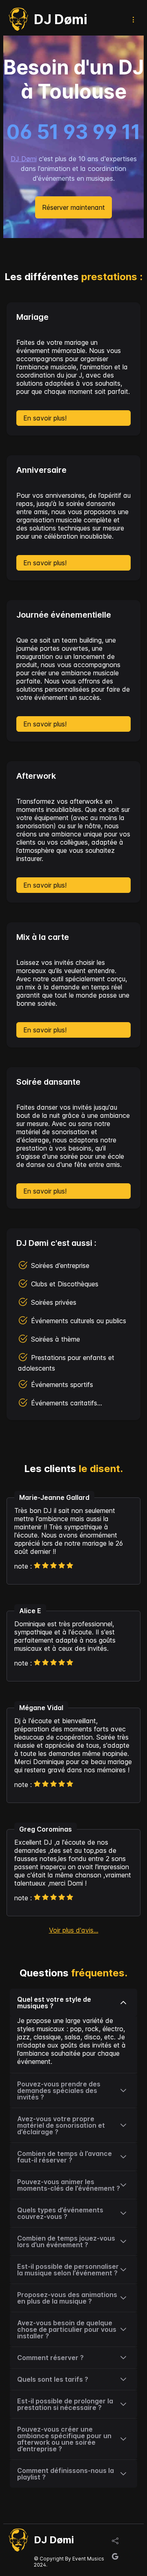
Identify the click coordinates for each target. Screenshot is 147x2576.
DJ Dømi (24, 159)
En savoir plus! (45, 418)
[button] (73, 2003)
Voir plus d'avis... (74, 1930)
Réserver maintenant (73, 207)
